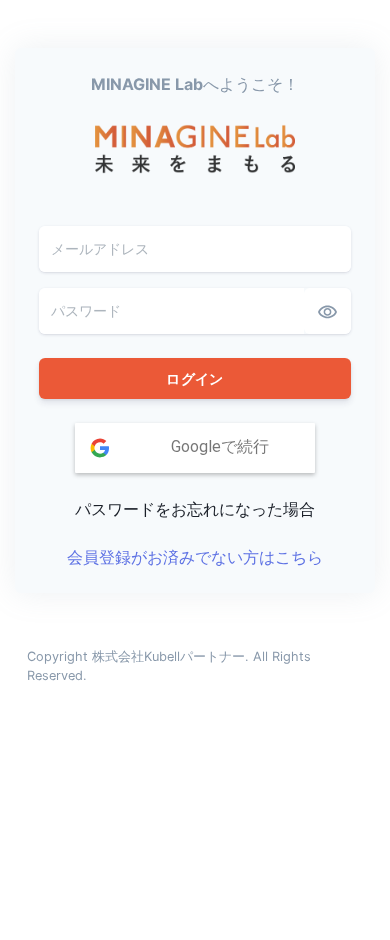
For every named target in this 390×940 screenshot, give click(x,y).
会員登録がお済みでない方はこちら (195, 557)
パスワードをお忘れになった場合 (195, 509)
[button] (195, 448)
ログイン (194, 378)
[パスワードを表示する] (327, 311)
